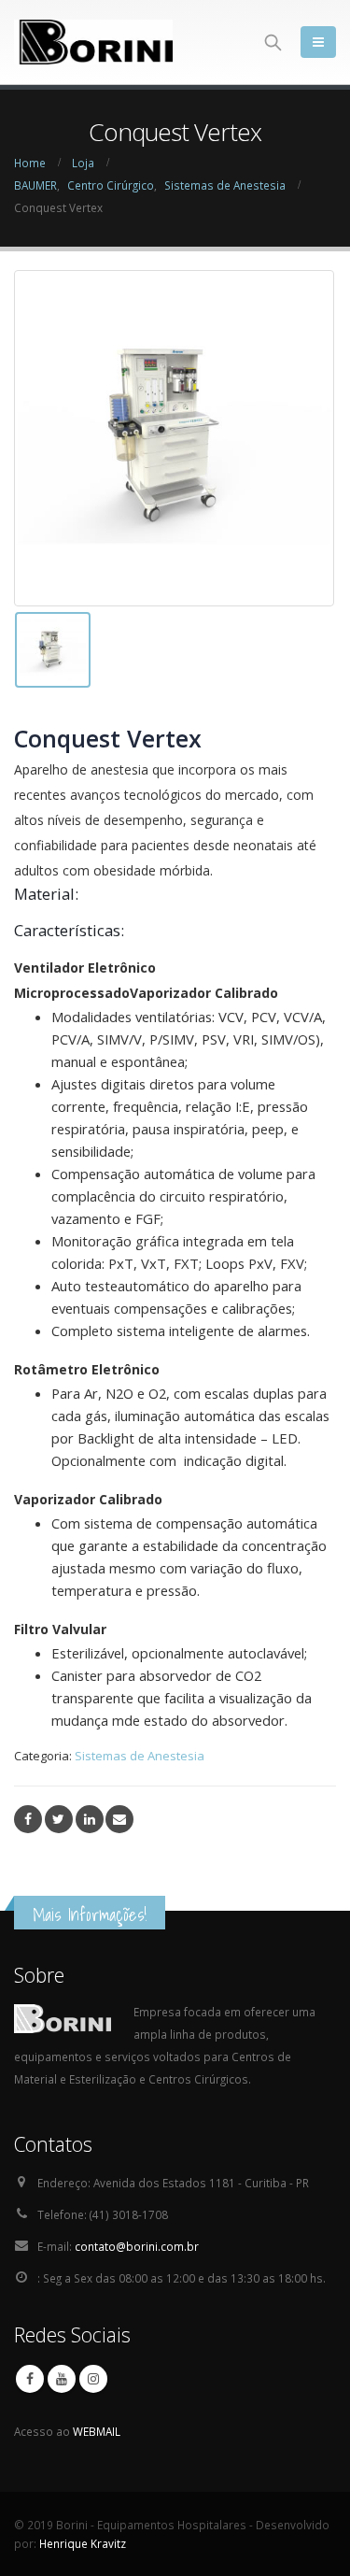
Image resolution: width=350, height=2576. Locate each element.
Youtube (62, 2379)
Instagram (93, 2379)
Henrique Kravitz (83, 2543)
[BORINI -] (93, 42)
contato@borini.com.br (137, 2246)
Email (119, 1819)
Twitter (59, 1819)
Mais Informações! (90, 1914)
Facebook (28, 1819)
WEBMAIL (97, 2431)
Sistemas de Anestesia (140, 1756)
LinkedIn (90, 1819)
